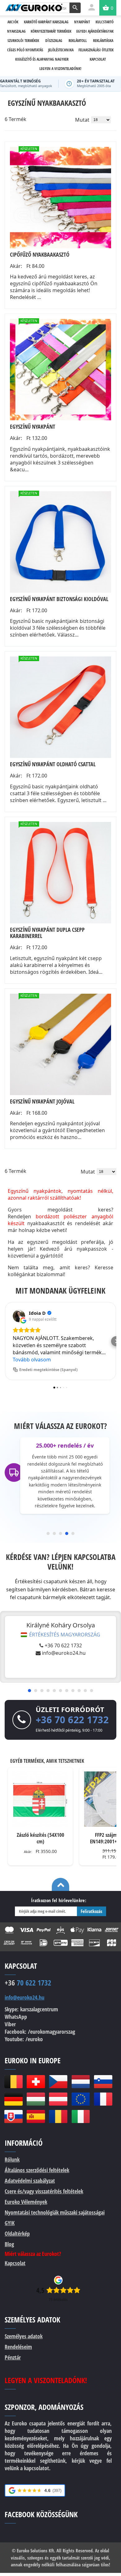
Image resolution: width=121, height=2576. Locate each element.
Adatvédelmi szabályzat (30, 2181)
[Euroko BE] (13, 2082)
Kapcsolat (15, 2263)
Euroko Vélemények (26, 2202)
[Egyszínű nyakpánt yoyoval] (60, 1044)
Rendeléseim (18, 2347)
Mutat (82, 120)
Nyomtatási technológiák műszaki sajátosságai (55, 2212)
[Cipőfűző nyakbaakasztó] (60, 198)
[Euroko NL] (81, 2082)
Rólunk (12, 2159)
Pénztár (13, 2357)
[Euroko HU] (36, 2099)
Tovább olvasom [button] (32, 1360)
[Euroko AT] (58, 2099)
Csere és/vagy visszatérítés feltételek (44, 2191)
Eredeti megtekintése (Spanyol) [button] (48, 1370)
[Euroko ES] (36, 2116)
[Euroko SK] (13, 2116)
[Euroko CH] (36, 2082)
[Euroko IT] (81, 2116)
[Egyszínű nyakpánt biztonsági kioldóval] (60, 542)
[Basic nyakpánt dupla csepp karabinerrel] (60, 873)
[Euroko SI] (103, 2082)
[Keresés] (75, 8)
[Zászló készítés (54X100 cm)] (40, 1799)
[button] (5, 1341)
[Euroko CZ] (58, 2082)
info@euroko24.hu (64, 1653)
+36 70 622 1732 (63, 1645)
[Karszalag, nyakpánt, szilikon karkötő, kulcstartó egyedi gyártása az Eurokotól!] (34, 7)
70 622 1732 (28, 1983)
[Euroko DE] (13, 2099)
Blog (9, 2244)
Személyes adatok (24, 2336)
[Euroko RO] (58, 2116)
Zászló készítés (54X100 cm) (40, 1838)
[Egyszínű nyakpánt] (60, 370)
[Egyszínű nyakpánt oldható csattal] (60, 707)
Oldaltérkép (17, 2233)
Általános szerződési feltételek (37, 2170)
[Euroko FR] (103, 2099)
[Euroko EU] (81, 2099)
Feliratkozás (92, 1911)
